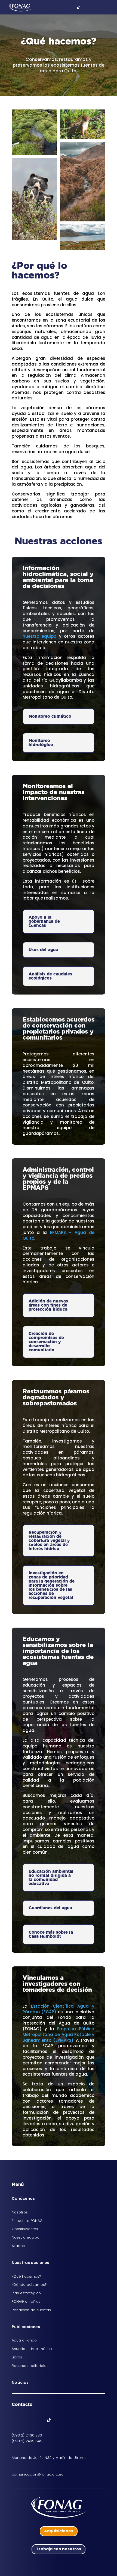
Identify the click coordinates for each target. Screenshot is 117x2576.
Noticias (20, 2382)
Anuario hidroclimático (32, 2349)
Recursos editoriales (30, 2366)
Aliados (18, 2246)
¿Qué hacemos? (26, 2276)
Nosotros (20, 2212)
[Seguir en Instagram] (38, 2420)
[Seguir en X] (27, 2420)
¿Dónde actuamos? (29, 2285)
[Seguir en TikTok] (49, 2420)
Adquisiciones (59, 2531)
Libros (17, 2357)
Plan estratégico (26, 2293)
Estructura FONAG (27, 2221)
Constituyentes (25, 2229)
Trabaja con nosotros (59, 2549)
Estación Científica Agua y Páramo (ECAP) (59, 2009)
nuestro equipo (39, 636)
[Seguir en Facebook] (16, 2420)
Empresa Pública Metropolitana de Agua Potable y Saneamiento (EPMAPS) (59, 2035)
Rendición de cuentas (31, 2310)
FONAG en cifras (26, 2302)
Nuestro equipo (26, 2237)
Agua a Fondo (24, 2340)
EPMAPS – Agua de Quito (59, 1235)
